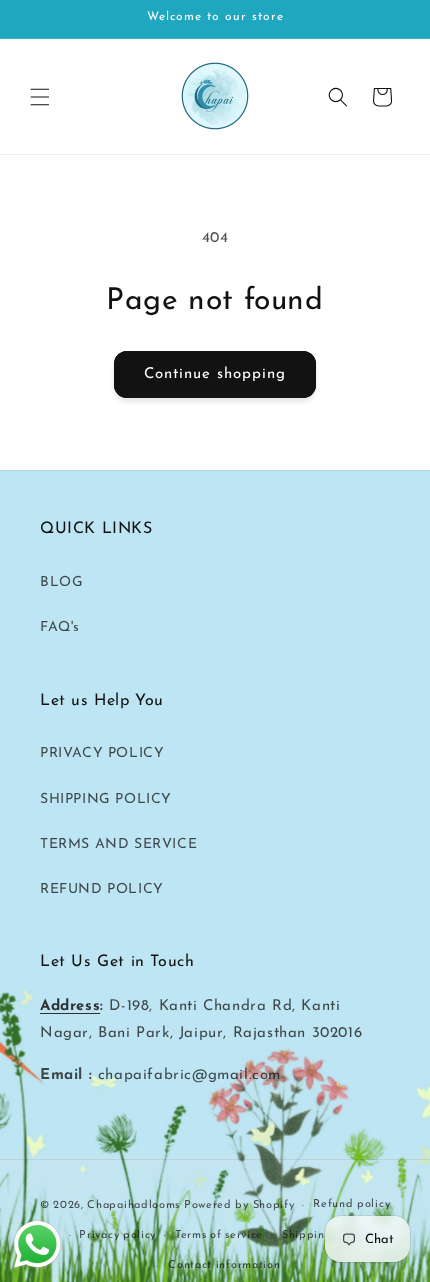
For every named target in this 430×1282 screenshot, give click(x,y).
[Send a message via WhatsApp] (37, 1244)
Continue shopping (215, 374)
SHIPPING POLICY (106, 799)
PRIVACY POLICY (102, 753)
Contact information (224, 1265)
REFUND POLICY (102, 889)
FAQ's (60, 627)
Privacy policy (117, 1235)
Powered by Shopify (239, 1205)
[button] (40, 97)
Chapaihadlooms (133, 1205)
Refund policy (351, 1204)
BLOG (61, 582)
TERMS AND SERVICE (118, 844)
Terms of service (219, 1235)
